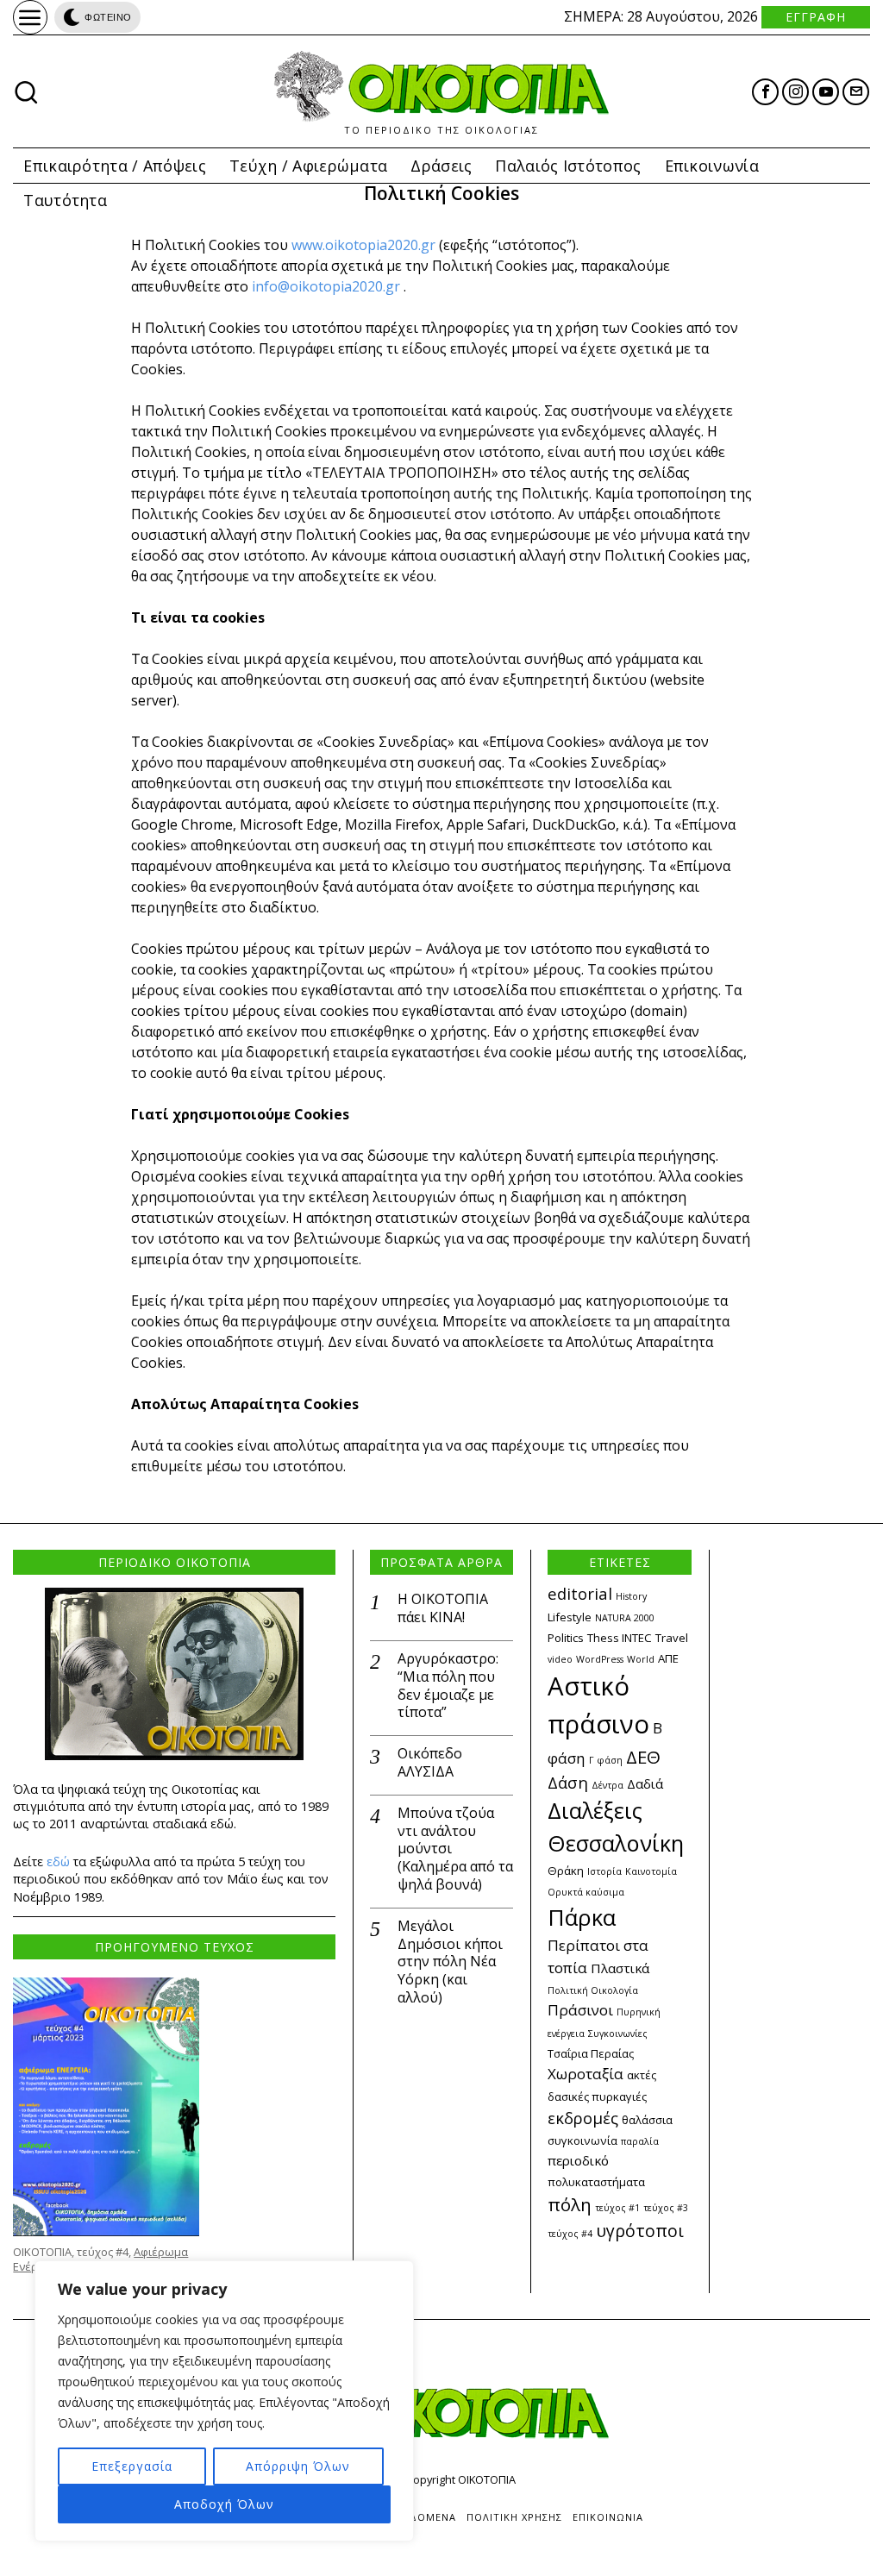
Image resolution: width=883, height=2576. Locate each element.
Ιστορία (604, 1871)
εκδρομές (583, 2118)
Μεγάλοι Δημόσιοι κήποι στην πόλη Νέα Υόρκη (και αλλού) (450, 1962)
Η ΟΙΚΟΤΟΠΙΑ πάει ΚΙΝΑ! (443, 1608)
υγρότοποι (640, 2231)
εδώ (58, 1861)
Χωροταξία (586, 2074)
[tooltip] (765, 92)
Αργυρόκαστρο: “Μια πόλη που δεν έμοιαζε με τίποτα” (448, 1686)
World (641, 1659)
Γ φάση (606, 1760)
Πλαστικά (620, 1968)
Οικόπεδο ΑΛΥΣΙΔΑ (430, 1763)
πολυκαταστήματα (596, 2182)
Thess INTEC (620, 1638)
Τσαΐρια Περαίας (591, 2053)
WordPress (600, 1659)
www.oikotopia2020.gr (363, 245)
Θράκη (566, 1871)
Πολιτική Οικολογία (593, 1990)
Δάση (568, 1782)
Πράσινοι (580, 2010)
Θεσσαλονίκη (616, 1843)
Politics (566, 1638)
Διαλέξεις (595, 1810)
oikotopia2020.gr (345, 286)
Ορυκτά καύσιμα (586, 1892)
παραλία (640, 2141)
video (560, 1659)
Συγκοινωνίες (618, 2034)
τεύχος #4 (570, 2234)
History (631, 1596)
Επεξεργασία (132, 2466)
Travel (672, 1638)
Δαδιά (645, 1783)
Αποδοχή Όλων (224, 2504)
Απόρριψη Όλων (298, 2466)
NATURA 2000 (625, 1618)
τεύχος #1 (617, 2208)
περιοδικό (578, 2160)
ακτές (642, 2075)
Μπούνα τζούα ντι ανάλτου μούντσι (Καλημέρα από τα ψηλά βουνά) (455, 1849)
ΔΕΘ (643, 1757)
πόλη (570, 2204)
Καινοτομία (651, 1871)
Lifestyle (570, 1617)
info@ (271, 286)
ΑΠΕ (668, 1658)
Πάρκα (582, 1917)
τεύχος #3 (666, 2208)
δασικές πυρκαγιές (597, 2097)
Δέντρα (607, 1785)
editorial (580, 1593)
